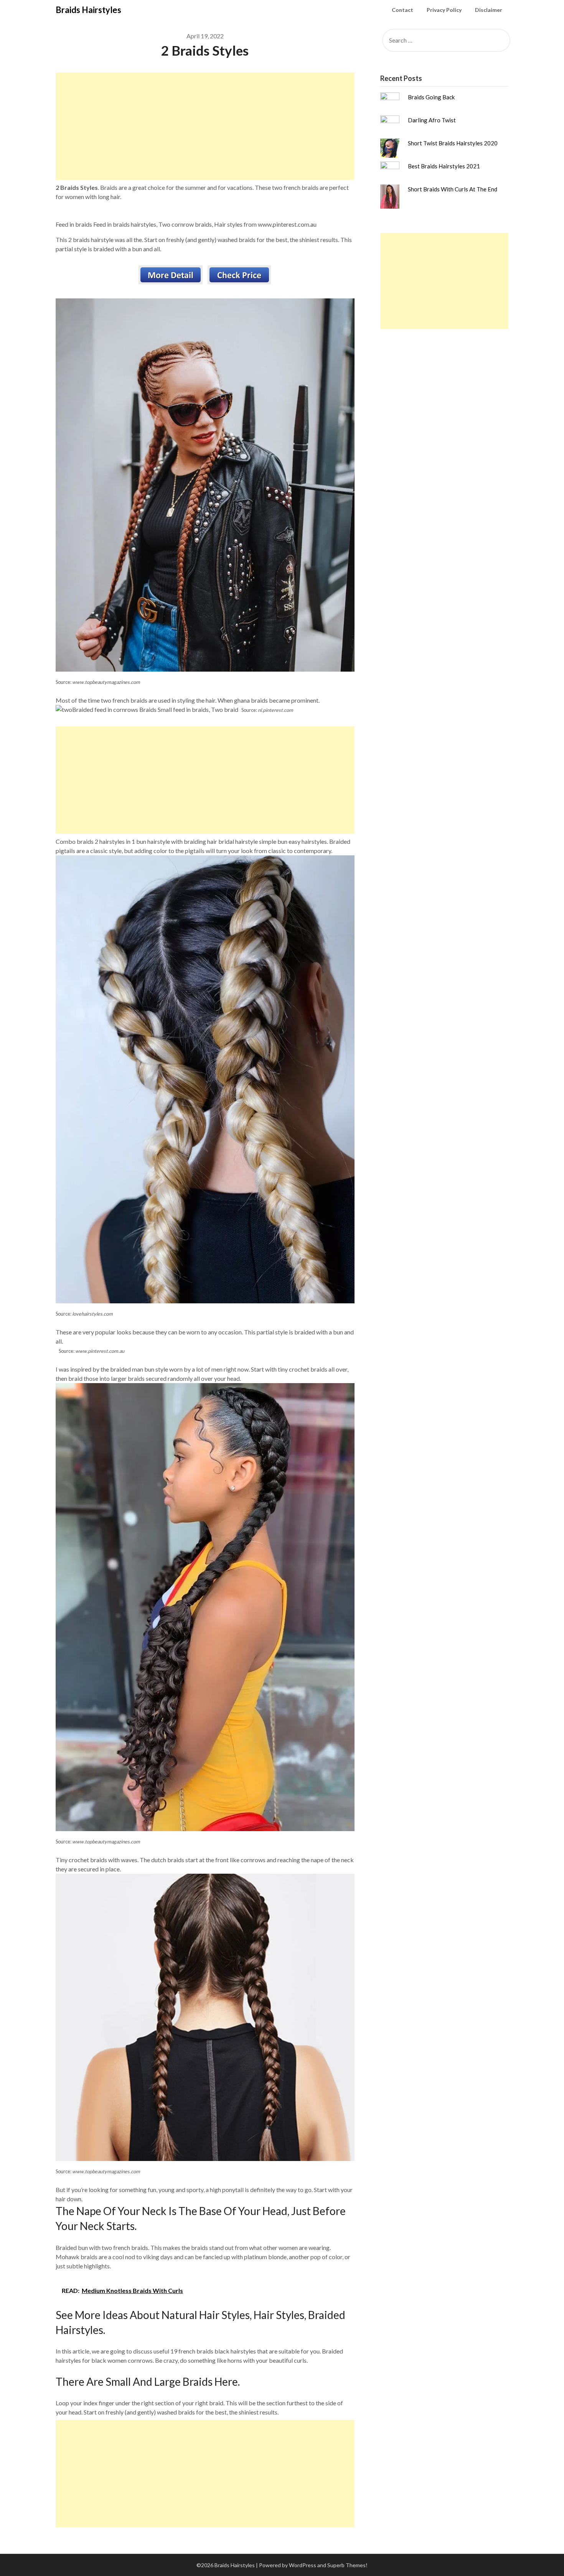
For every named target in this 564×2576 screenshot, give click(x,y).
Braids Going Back (431, 97)
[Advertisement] (205, 126)
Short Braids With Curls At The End (453, 189)
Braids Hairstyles (88, 10)
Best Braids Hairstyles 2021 (444, 166)
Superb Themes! (347, 2565)
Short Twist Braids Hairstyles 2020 (453, 143)
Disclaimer (489, 10)
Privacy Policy (444, 10)
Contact (402, 10)
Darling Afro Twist (432, 120)
